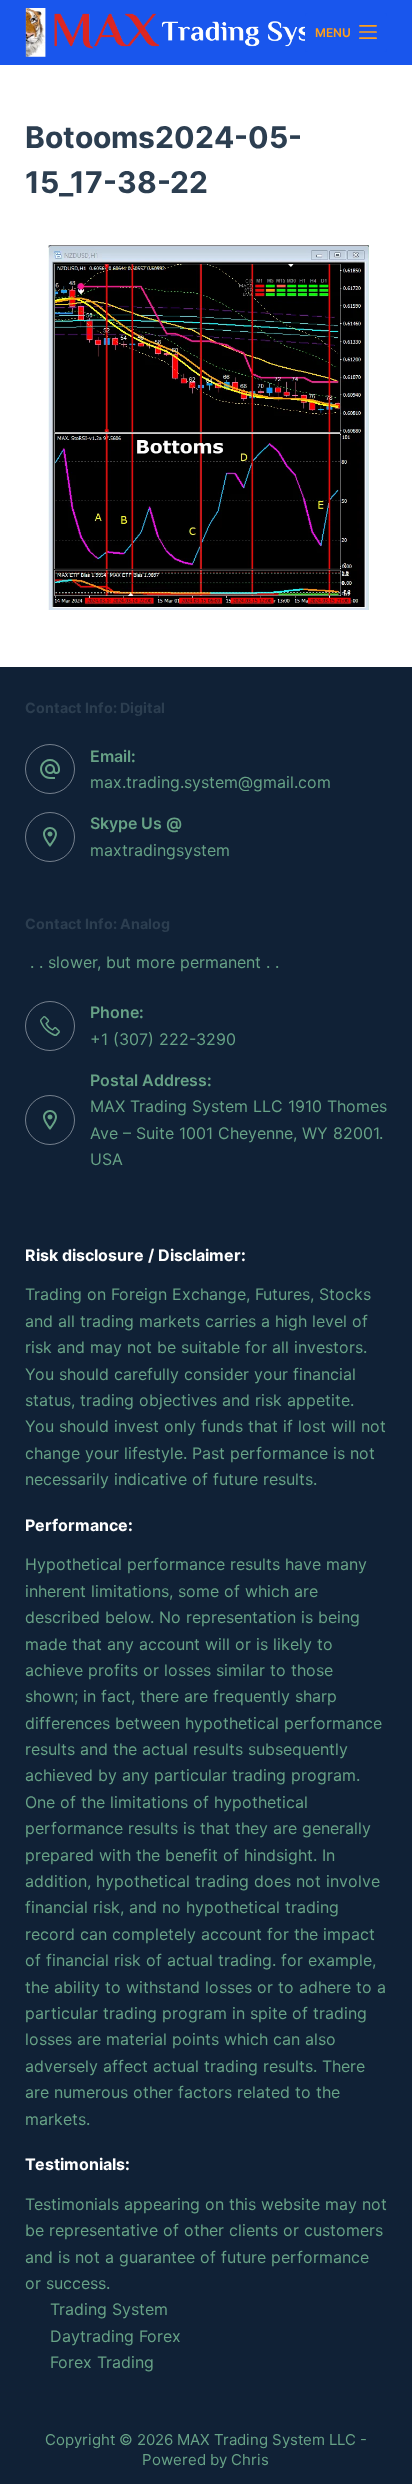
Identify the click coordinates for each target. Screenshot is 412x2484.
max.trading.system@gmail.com (210, 782)
